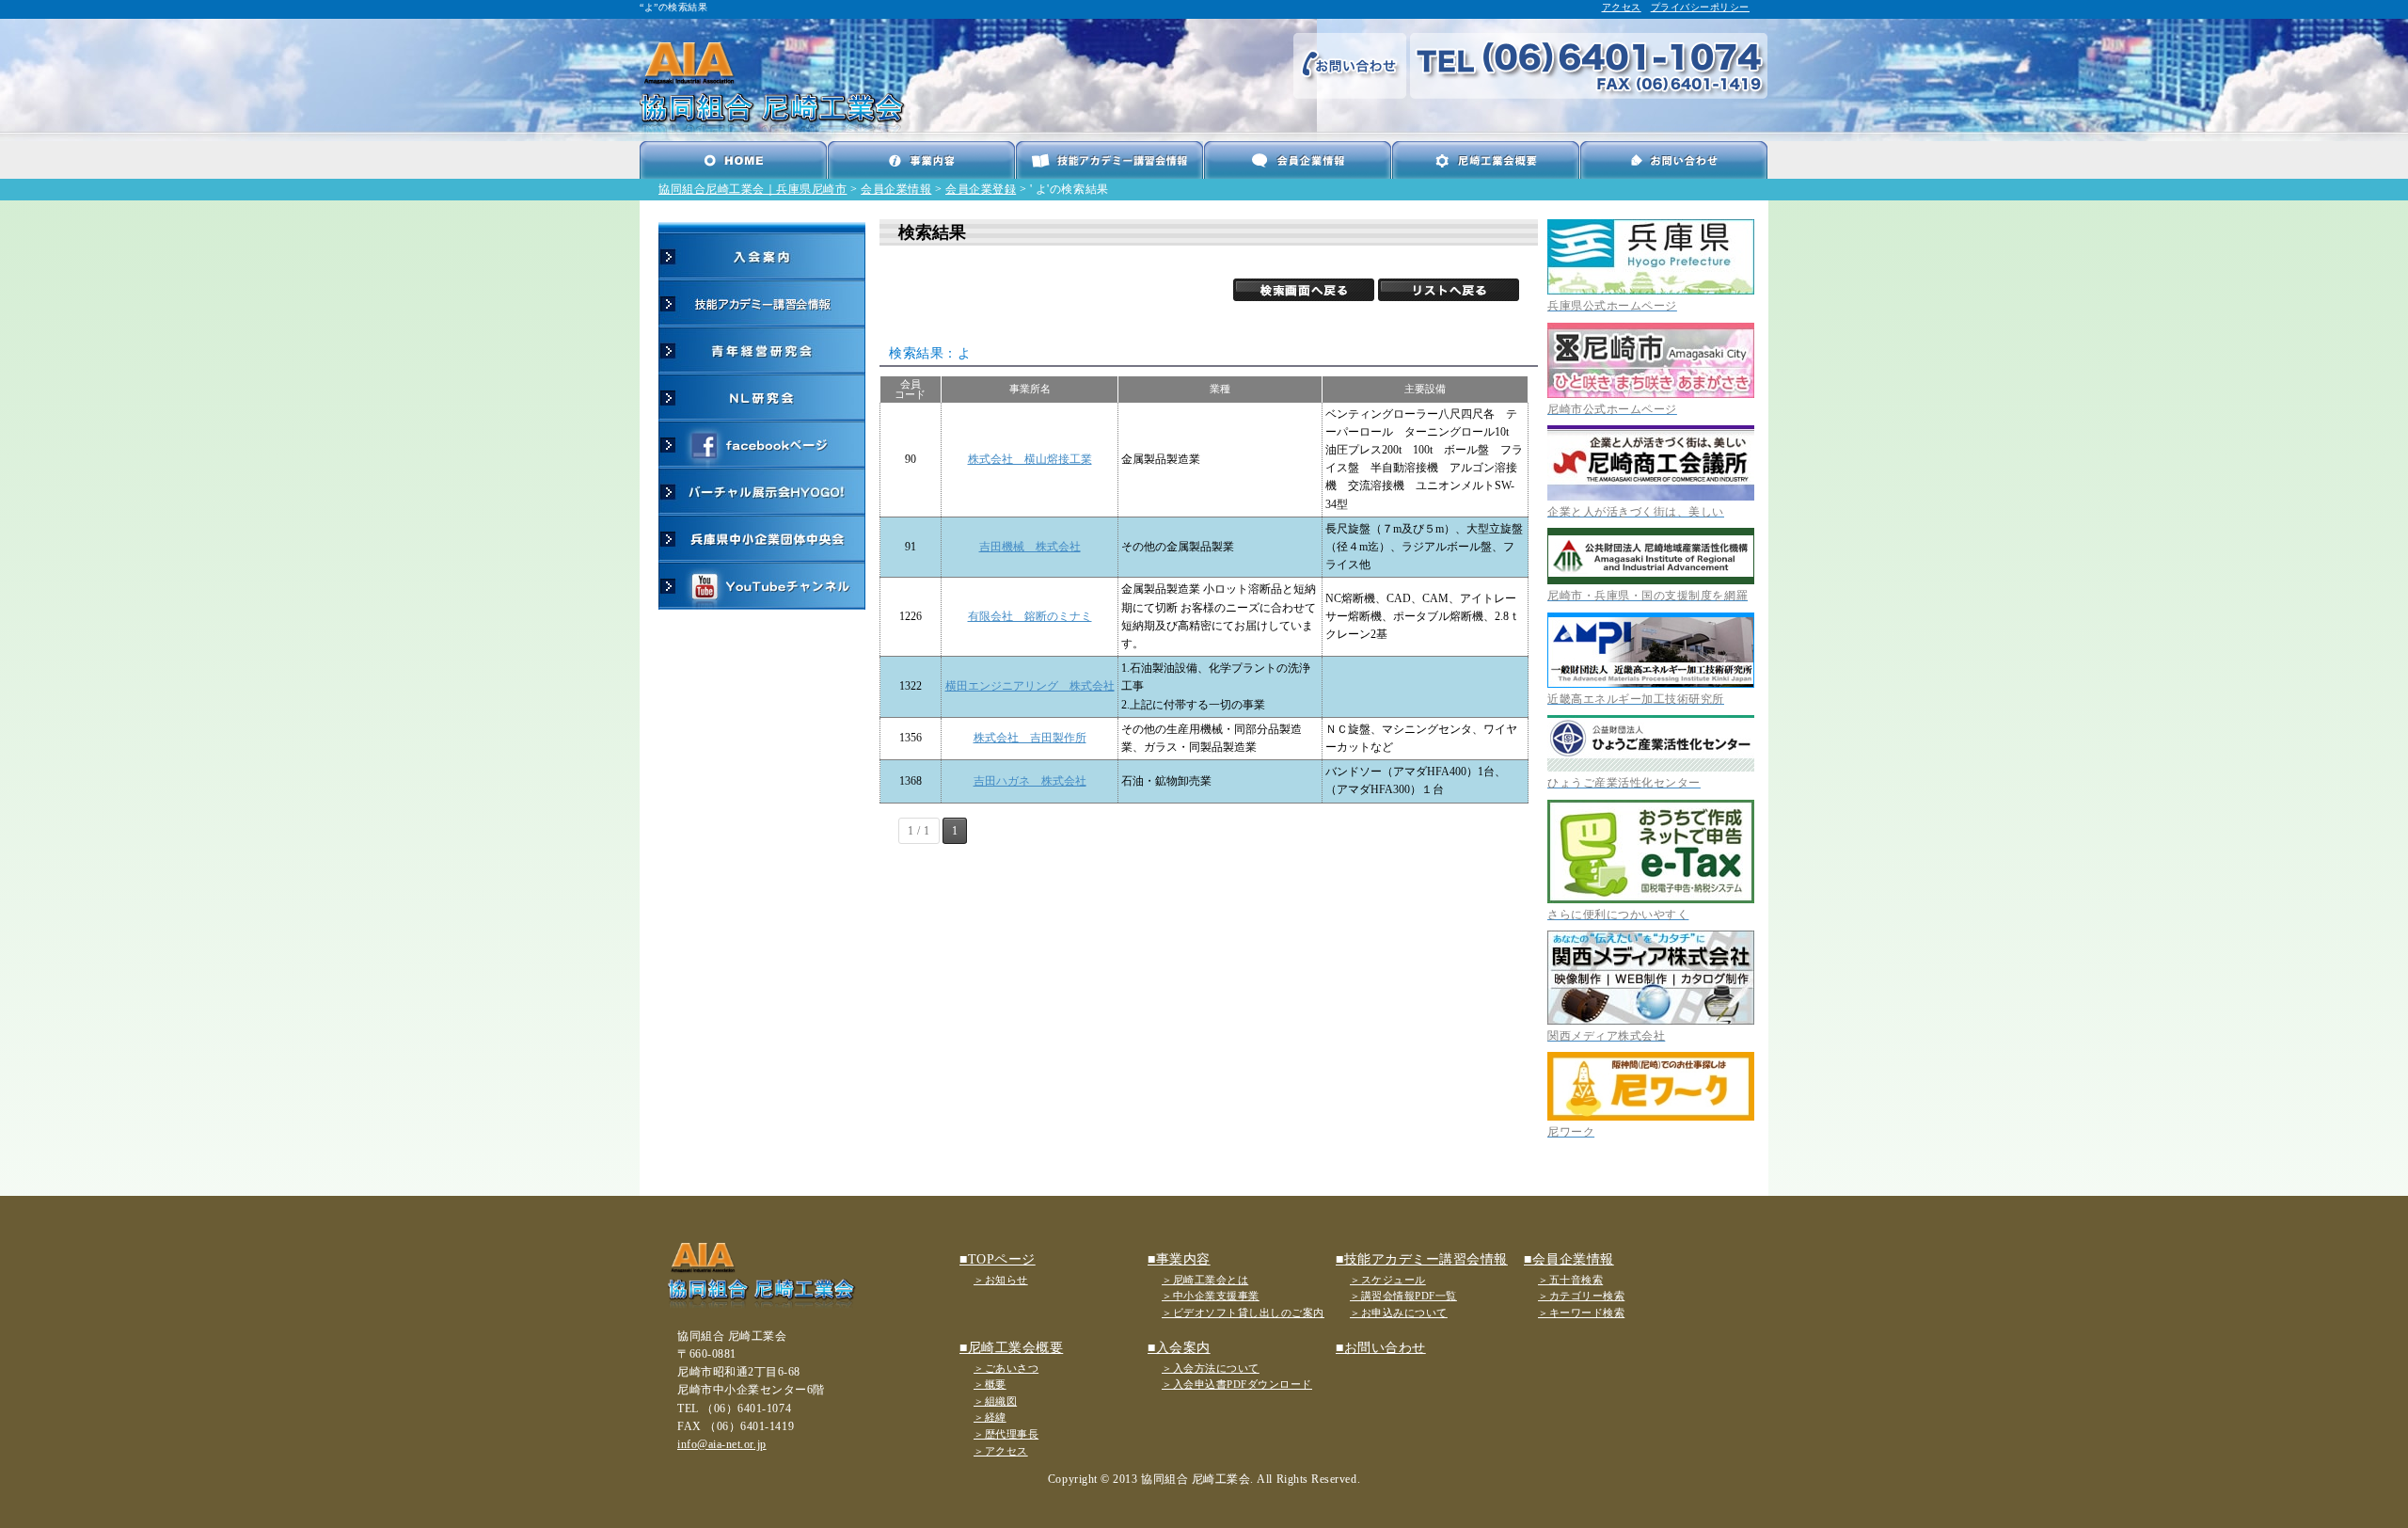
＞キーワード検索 (1581, 1313)
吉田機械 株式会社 (1030, 547)
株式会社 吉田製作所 (1030, 738)
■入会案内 (1179, 1348)
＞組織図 (995, 1401)
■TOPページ (998, 1259)
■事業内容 (1179, 1259)
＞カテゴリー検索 (1581, 1296)
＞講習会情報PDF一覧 (1403, 1296)
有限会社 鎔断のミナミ (1030, 616)
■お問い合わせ (1381, 1348)
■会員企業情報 (1569, 1259)
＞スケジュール (1388, 1280)
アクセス (1622, 7)
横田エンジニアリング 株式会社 (1030, 686)
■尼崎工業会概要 (1011, 1348)
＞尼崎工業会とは (1205, 1280)
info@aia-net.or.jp (722, 1444)
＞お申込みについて (1399, 1313)
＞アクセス (1001, 1451)
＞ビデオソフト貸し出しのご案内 (1243, 1313)
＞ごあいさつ (1006, 1368)
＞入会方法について (1211, 1368)
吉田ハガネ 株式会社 (1030, 781)
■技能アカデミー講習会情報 (1422, 1259)
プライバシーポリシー (1700, 7)
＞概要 (990, 1384)
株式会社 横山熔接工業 (1030, 459)
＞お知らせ (1001, 1280)
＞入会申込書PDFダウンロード (1237, 1384)
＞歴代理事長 (1006, 1434)
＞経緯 (990, 1417)
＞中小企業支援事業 (1211, 1296)
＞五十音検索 (1570, 1280)
